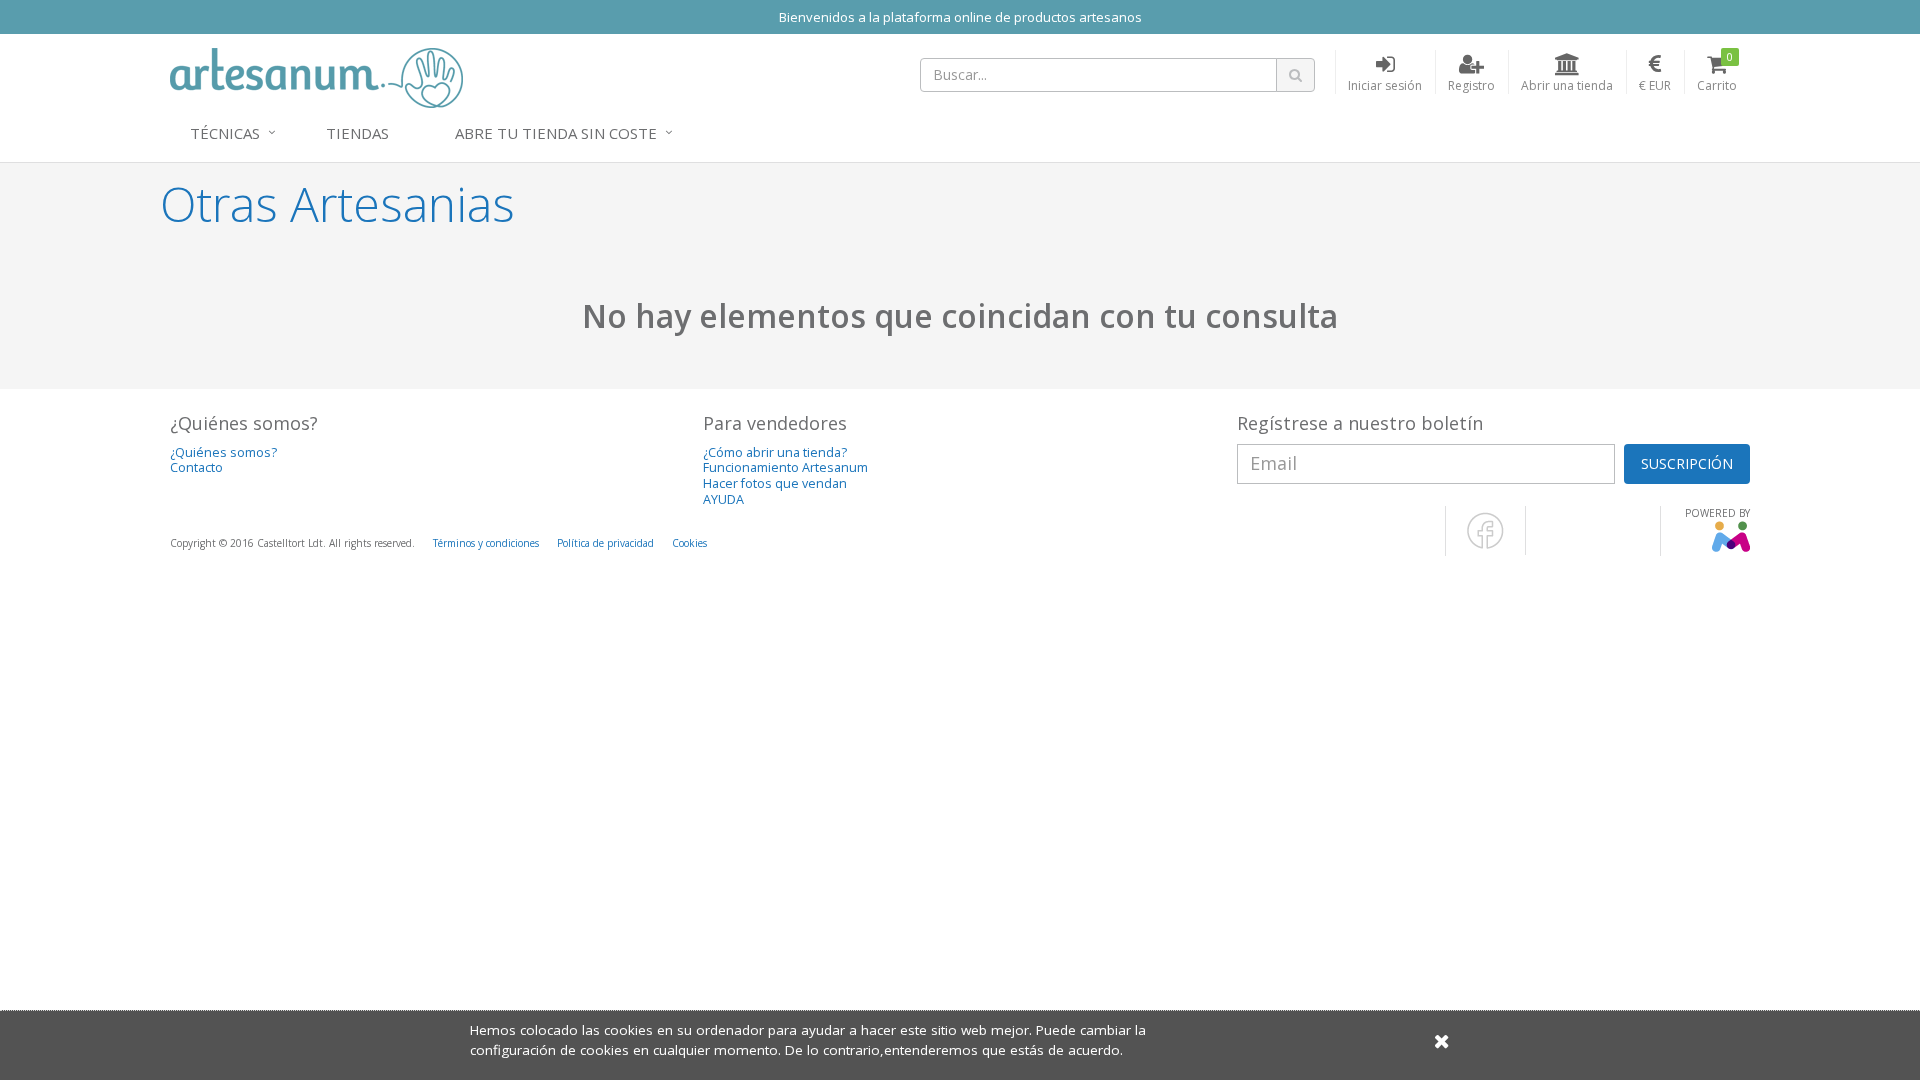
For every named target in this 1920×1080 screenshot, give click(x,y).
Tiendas (357, 133)
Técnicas (225, 133)
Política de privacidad (605, 543)
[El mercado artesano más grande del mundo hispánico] (316, 76)
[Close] (1442, 1040)
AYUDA (723, 499)
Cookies (689, 543)
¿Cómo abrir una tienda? (775, 452)
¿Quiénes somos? (223, 452)
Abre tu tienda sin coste (556, 133)
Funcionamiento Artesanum (785, 467)
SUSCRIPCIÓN (1687, 463)
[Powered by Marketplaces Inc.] (1730, 548)
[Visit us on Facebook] (1485, 545)
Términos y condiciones (486, 543)
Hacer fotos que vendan (775, 483)
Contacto (196, 467)
